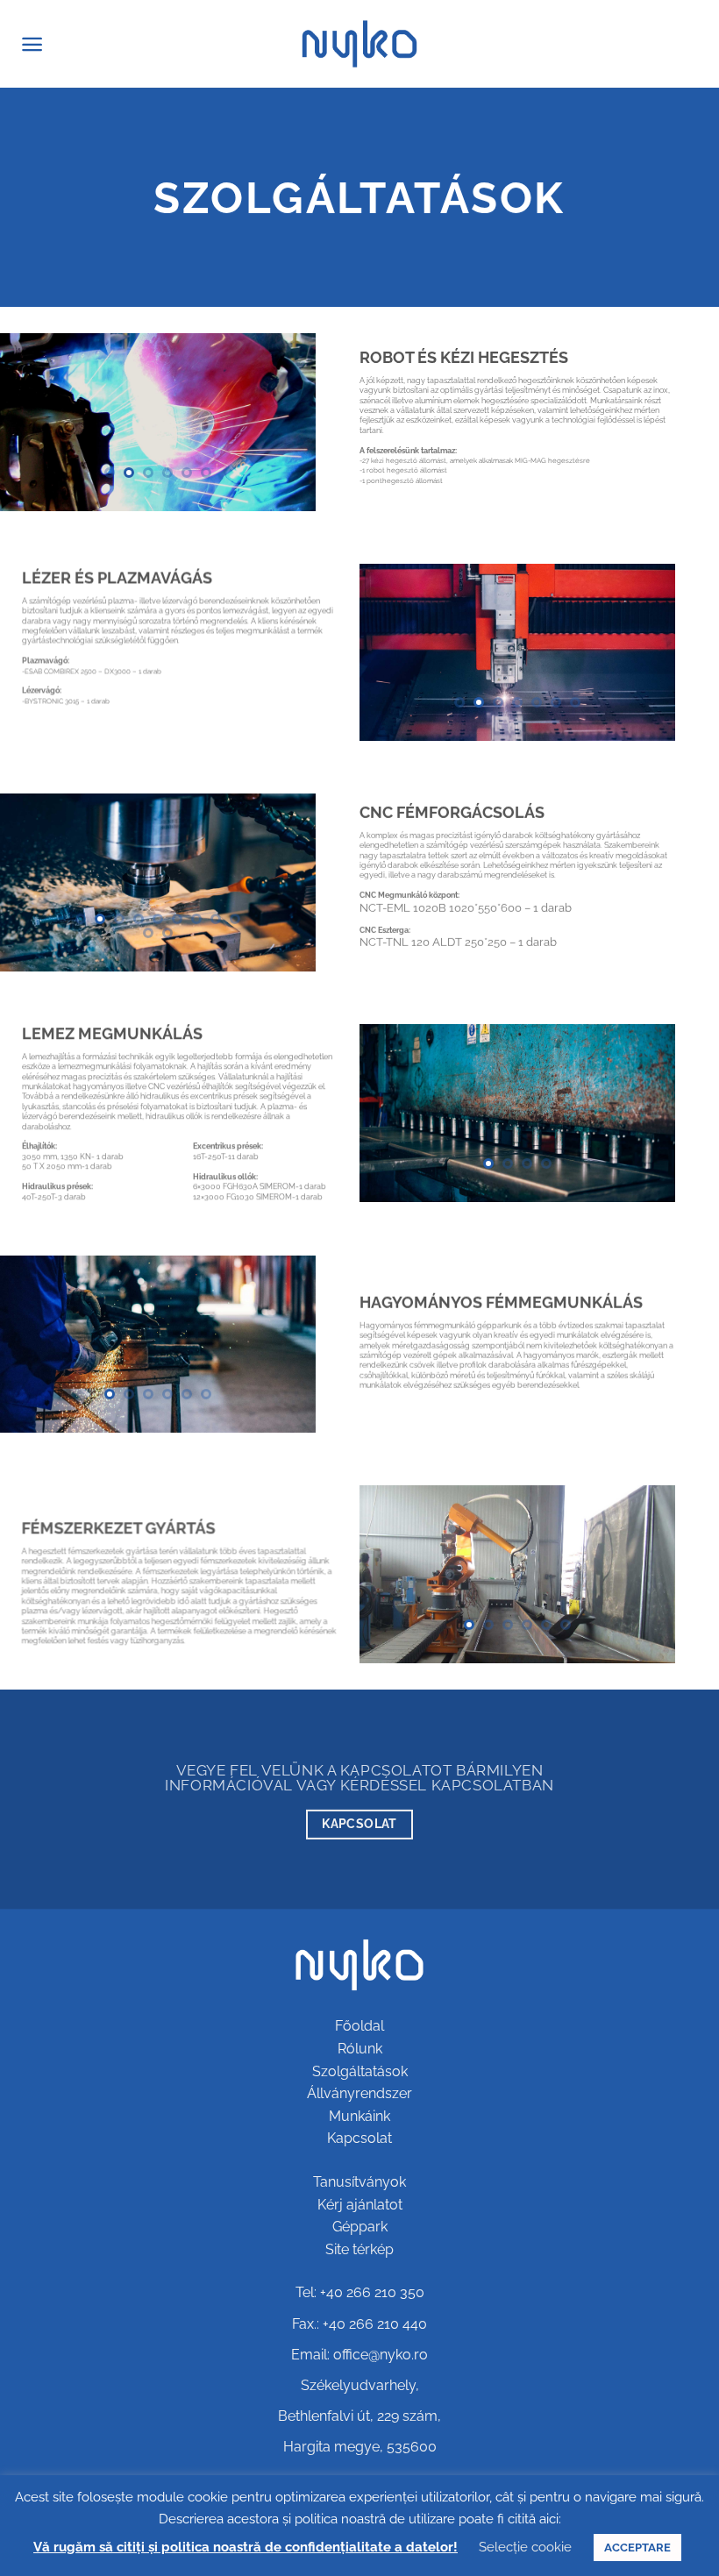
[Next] (288, 422)
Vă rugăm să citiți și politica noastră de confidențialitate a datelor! (246, 2547)
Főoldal (359, 2026)
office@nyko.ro (381, 2355)
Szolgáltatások (360, 2071)
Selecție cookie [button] (525, 2547)
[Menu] (32, 44)
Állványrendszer (359, 2093)
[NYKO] (360, 44)
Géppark (360, 2227)
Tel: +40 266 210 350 (360, 2292)
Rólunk (360, 2049)
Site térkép (359, 2249)
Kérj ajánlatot (360, 2205)
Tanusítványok (359, 2182)
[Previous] (28, 422)
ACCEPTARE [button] (637, 2548)
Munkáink (359, 2116)
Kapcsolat (359, 2138)
